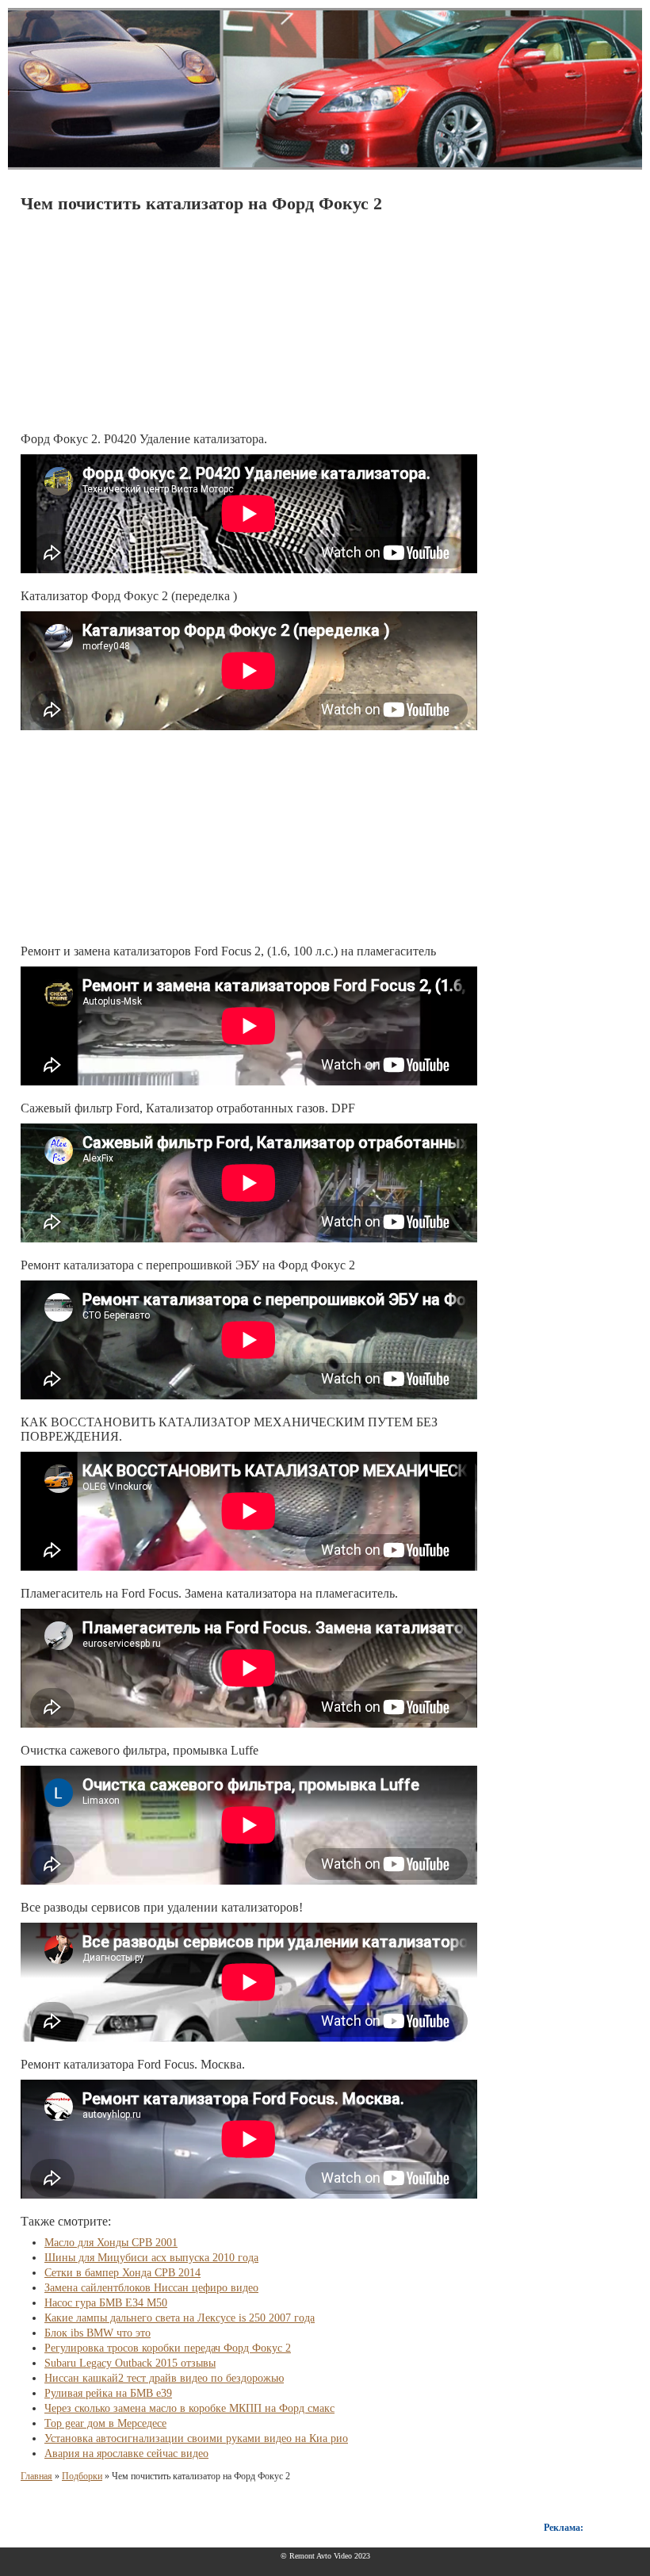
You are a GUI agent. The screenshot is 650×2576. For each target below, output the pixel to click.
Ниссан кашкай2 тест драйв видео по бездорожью (164, 2378)
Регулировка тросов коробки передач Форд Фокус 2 (168, 2348)
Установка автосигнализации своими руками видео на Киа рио (196, 2438)
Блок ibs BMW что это (97, 2333)
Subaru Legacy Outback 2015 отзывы (130, 2363)
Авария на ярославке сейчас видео (126, 2454)
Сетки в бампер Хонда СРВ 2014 (122, 2273)
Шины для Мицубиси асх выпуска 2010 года (151, 2258)
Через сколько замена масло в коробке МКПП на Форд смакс (189, 2408)
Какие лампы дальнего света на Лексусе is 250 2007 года (180, 2318)
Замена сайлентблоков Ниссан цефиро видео (151, 2288)
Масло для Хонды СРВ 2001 (111, 2243)
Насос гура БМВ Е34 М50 (106, 2303)
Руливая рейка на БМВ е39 (108, 2393)
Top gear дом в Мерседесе (105, 2423)
